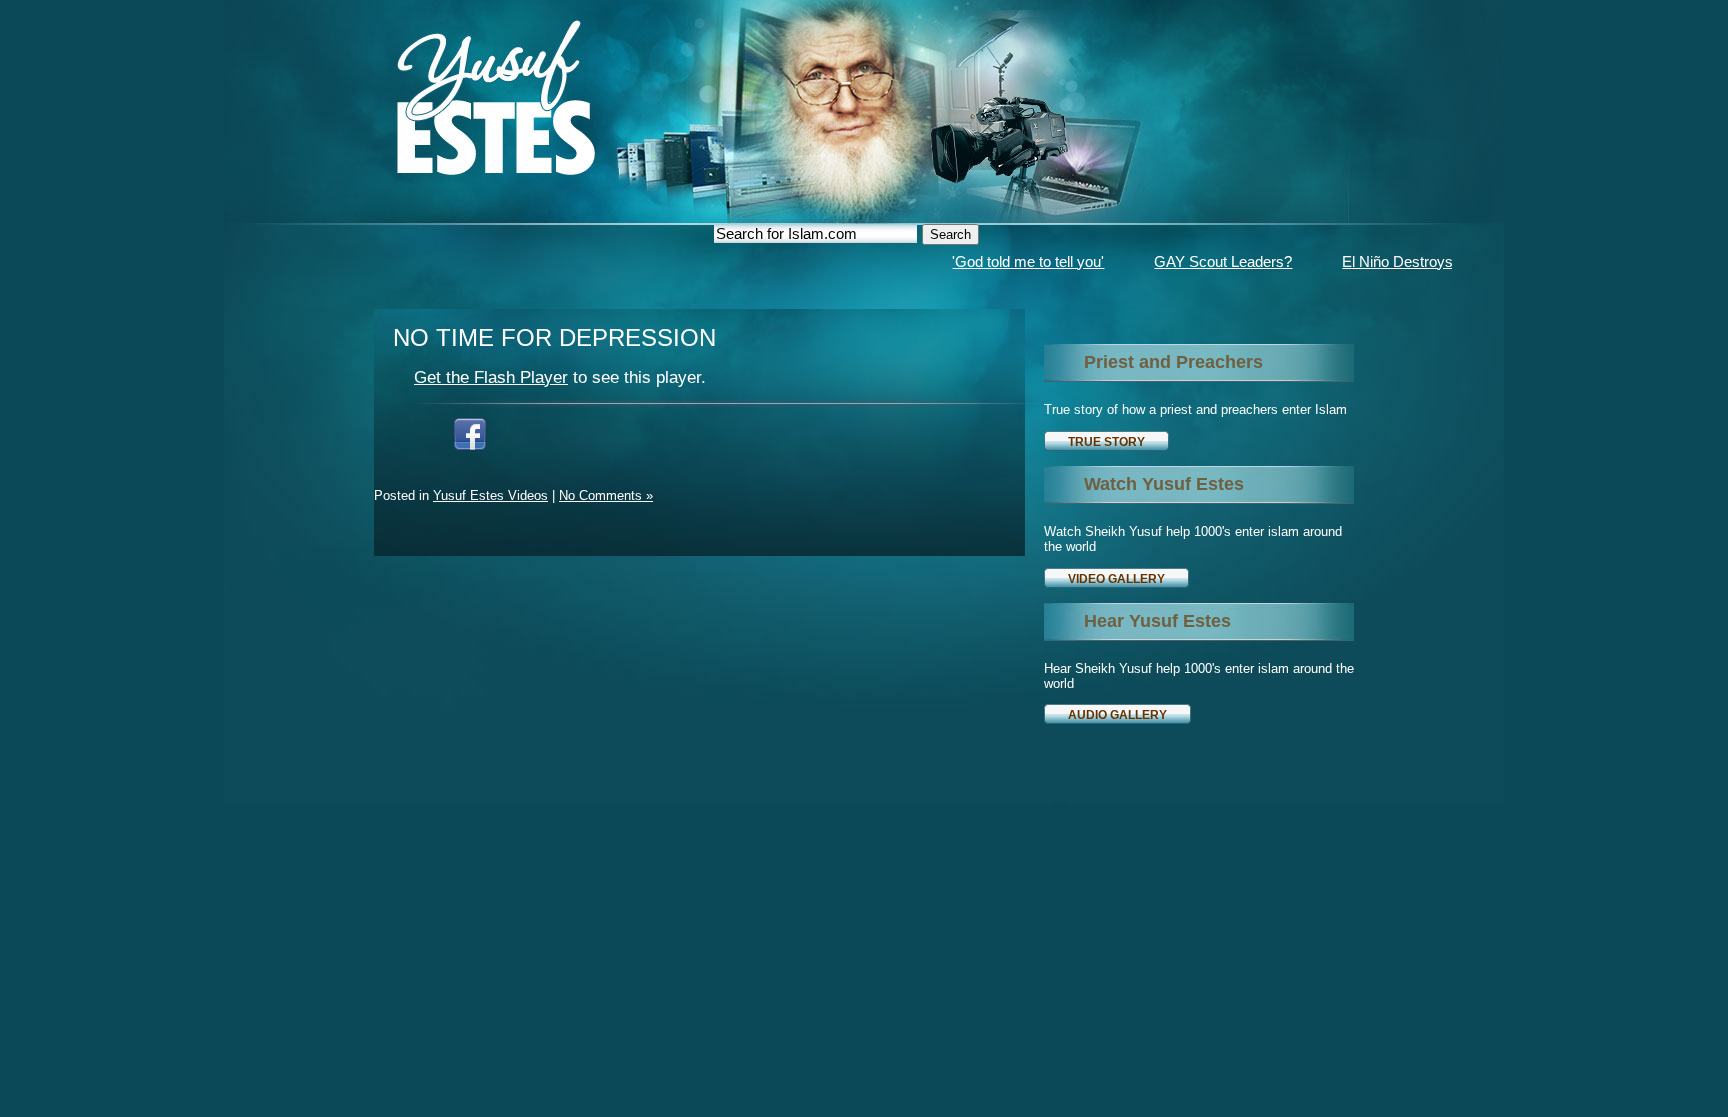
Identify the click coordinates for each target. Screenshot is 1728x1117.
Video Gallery (1116, 578)
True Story (1106, 441)
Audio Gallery (1117, 714)
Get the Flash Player (491, 377)
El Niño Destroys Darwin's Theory (1420, 261)
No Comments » (606, 495)
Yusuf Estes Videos (490, 495)
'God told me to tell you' (995, 261)
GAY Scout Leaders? (1190, 261)
